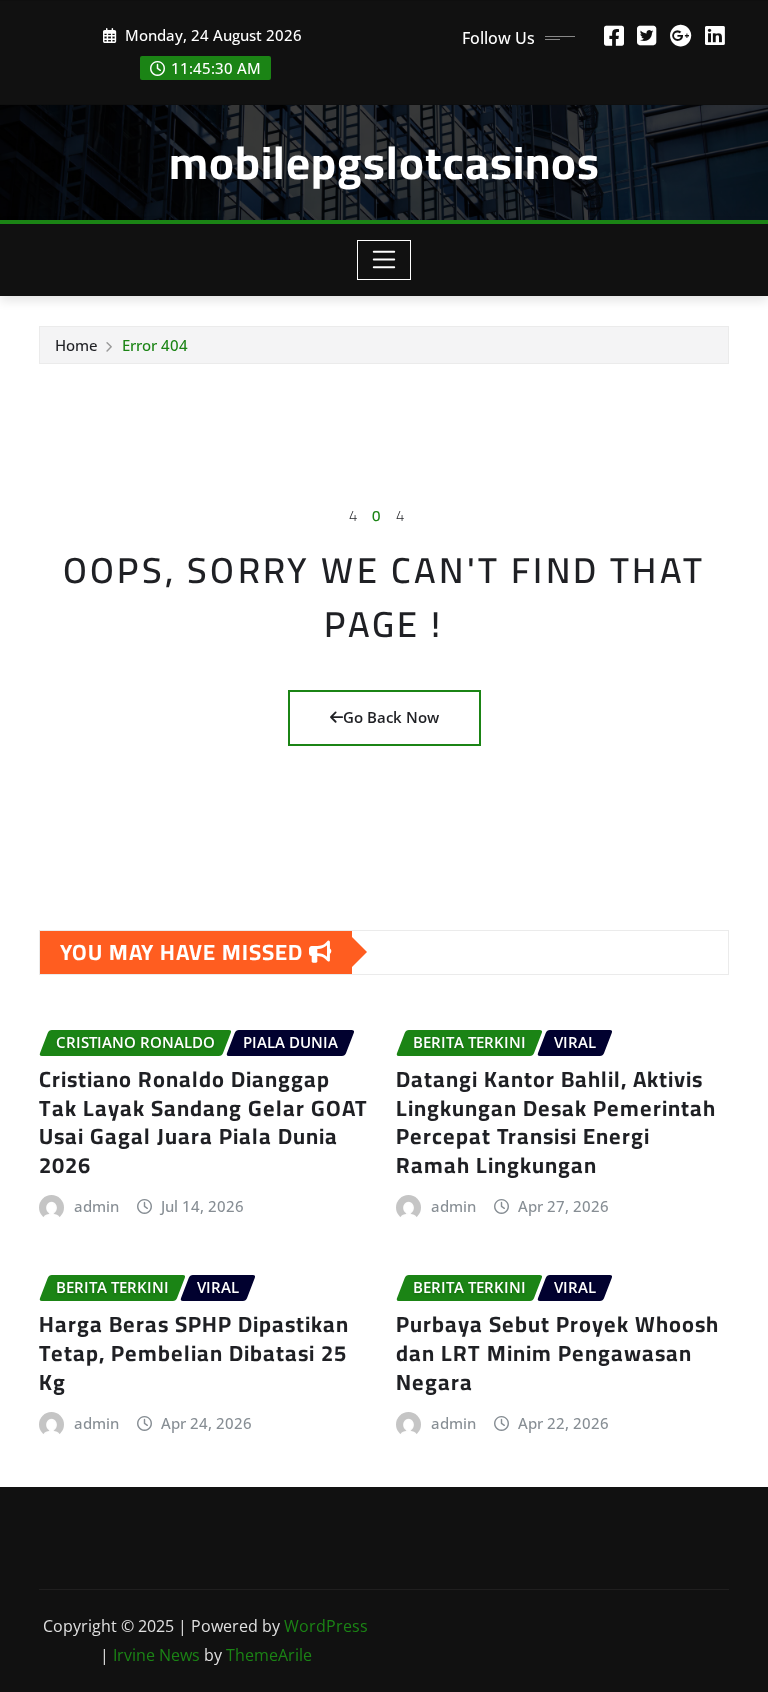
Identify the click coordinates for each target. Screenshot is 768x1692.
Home (76, 345)
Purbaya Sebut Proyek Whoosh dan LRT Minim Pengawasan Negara (557, 1352)
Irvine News (156, 1655)
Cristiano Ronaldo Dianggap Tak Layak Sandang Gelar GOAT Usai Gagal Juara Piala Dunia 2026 (203, 1122)
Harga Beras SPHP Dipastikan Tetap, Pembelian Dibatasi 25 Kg (194, 1352)
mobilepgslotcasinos (384, 162)
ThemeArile (269, 1655)
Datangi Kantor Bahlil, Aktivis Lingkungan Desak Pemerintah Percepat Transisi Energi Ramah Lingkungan (556, 1122)
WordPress (326, 1626)
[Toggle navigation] (384, 260)
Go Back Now (391, 717)
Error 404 (155, 345)
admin (96, 1206)
